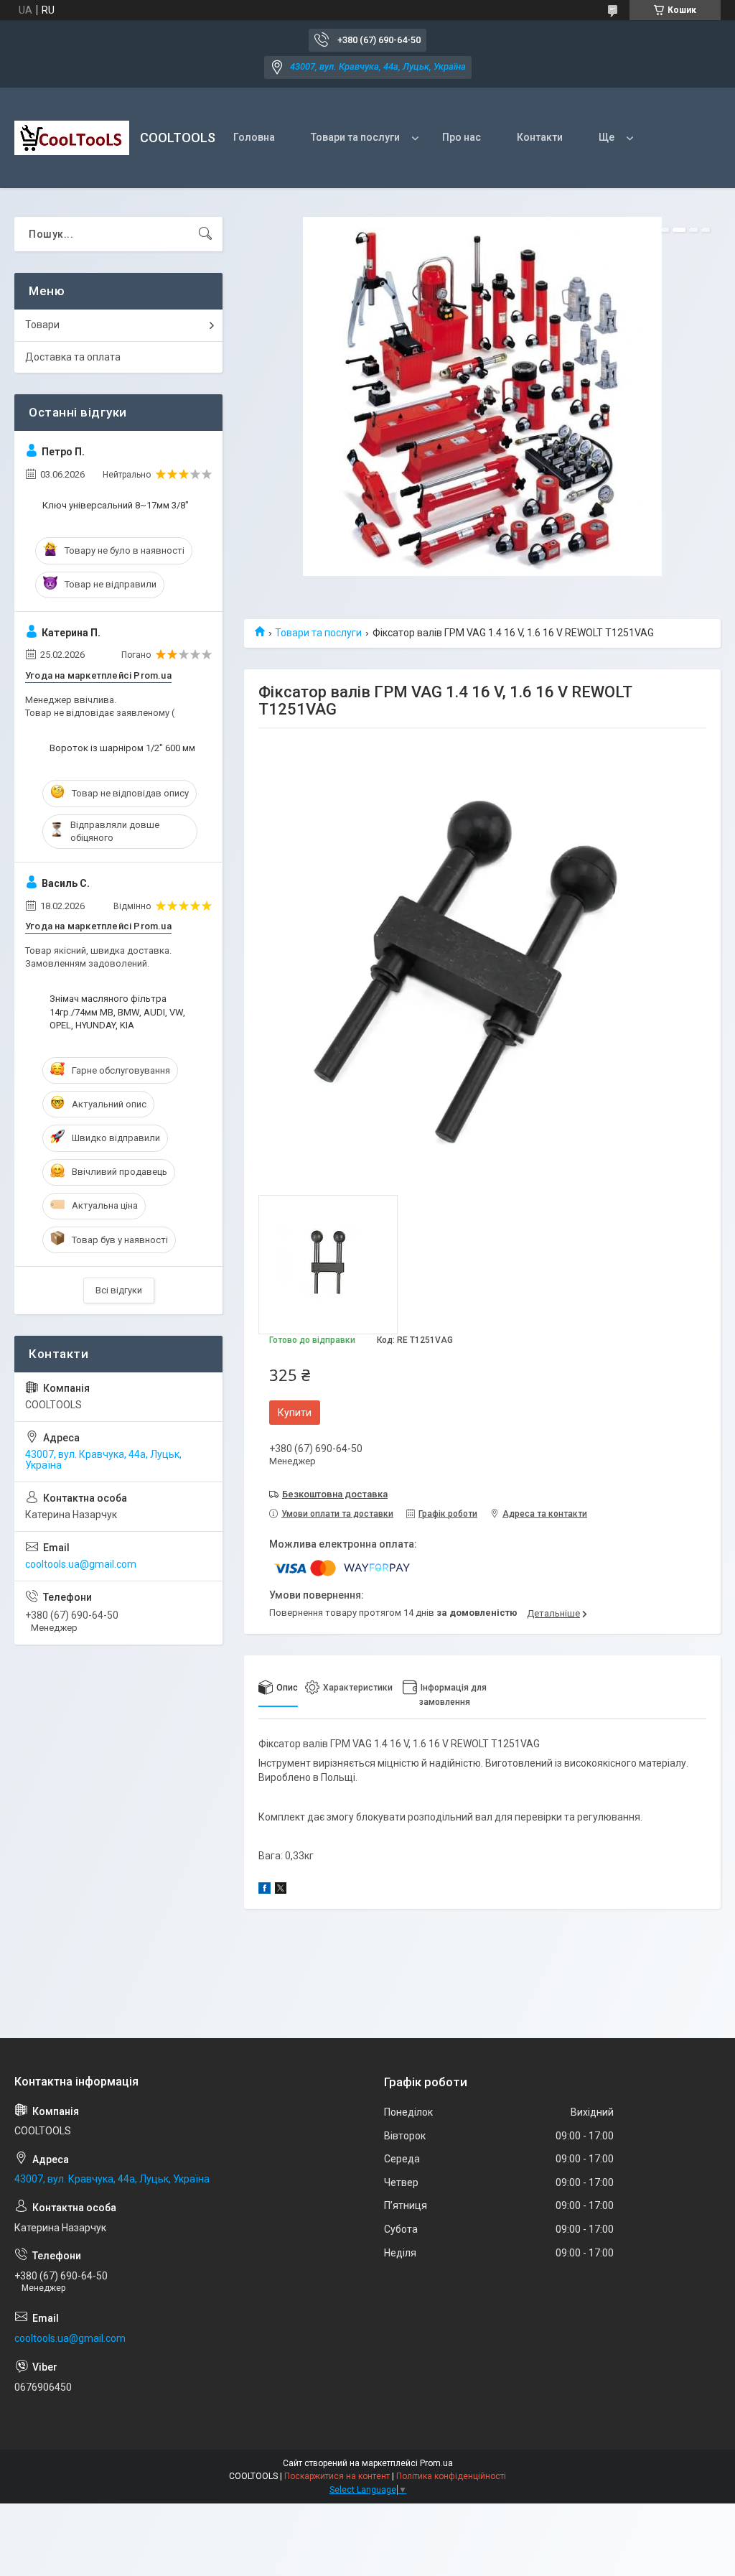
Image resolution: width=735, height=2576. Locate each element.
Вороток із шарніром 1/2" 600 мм (122, 748)
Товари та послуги (355, 137)
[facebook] (264, 1890)
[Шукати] (205, 234)
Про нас (462, 137)
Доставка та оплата (73, 357)
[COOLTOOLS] (72, 138)
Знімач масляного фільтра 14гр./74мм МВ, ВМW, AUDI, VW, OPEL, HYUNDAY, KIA (117, 1012)
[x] (281, 1890)
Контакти (540, 137)
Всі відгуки (119, 1290)
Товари (42, 325)
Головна (254, 137)
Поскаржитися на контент (337, 2476)
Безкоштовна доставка (335, 1494)
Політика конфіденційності (451, 2476)
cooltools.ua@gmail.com (81, 1564)
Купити (295, 1413)
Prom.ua (436, 2463)
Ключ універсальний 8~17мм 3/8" (116, 505)
